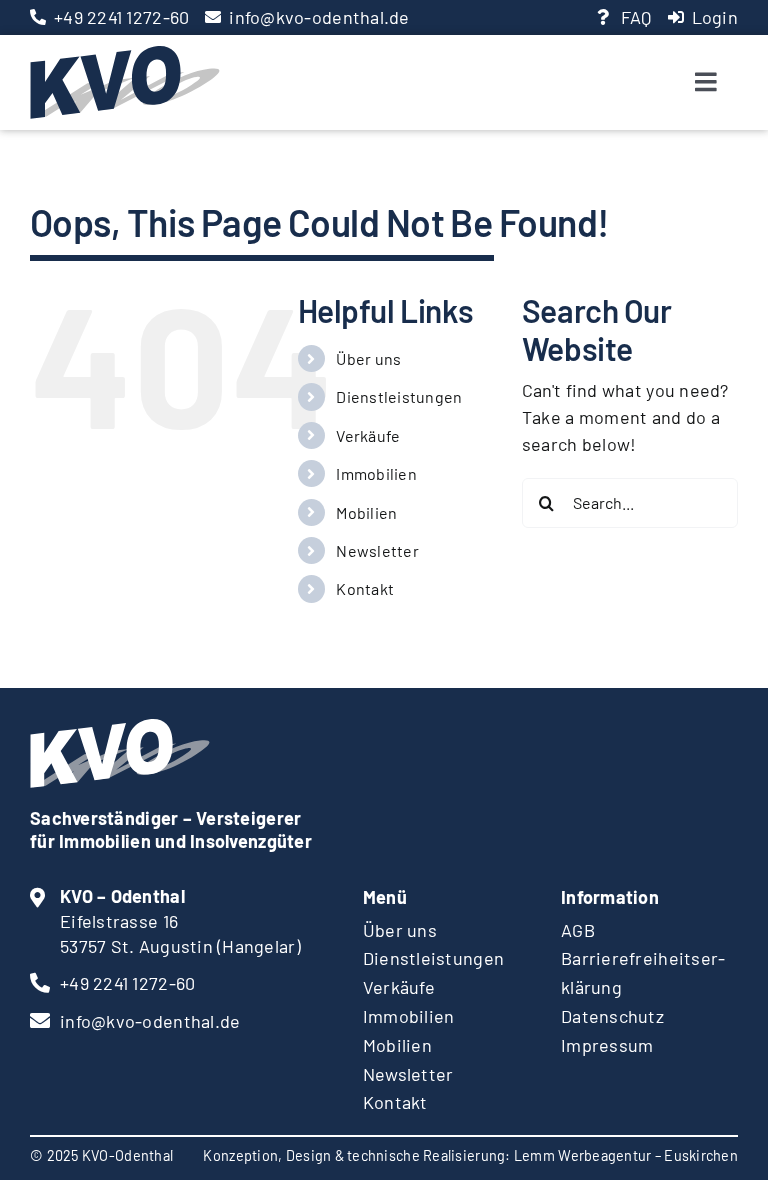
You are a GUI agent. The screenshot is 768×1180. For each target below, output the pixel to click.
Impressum (607, 1045)
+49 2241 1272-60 (121, 17)
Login (715, 17)
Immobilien (376, 473)
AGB (578, 930)
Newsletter (377, 550)
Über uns (368, 358)
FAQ (636, 17)
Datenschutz (612, 1016)
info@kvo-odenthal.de (319, 17)
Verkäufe (368, 435)
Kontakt (365, 588)
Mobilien (366, 512)
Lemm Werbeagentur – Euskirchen (626, 1155)
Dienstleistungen (399, 396)
